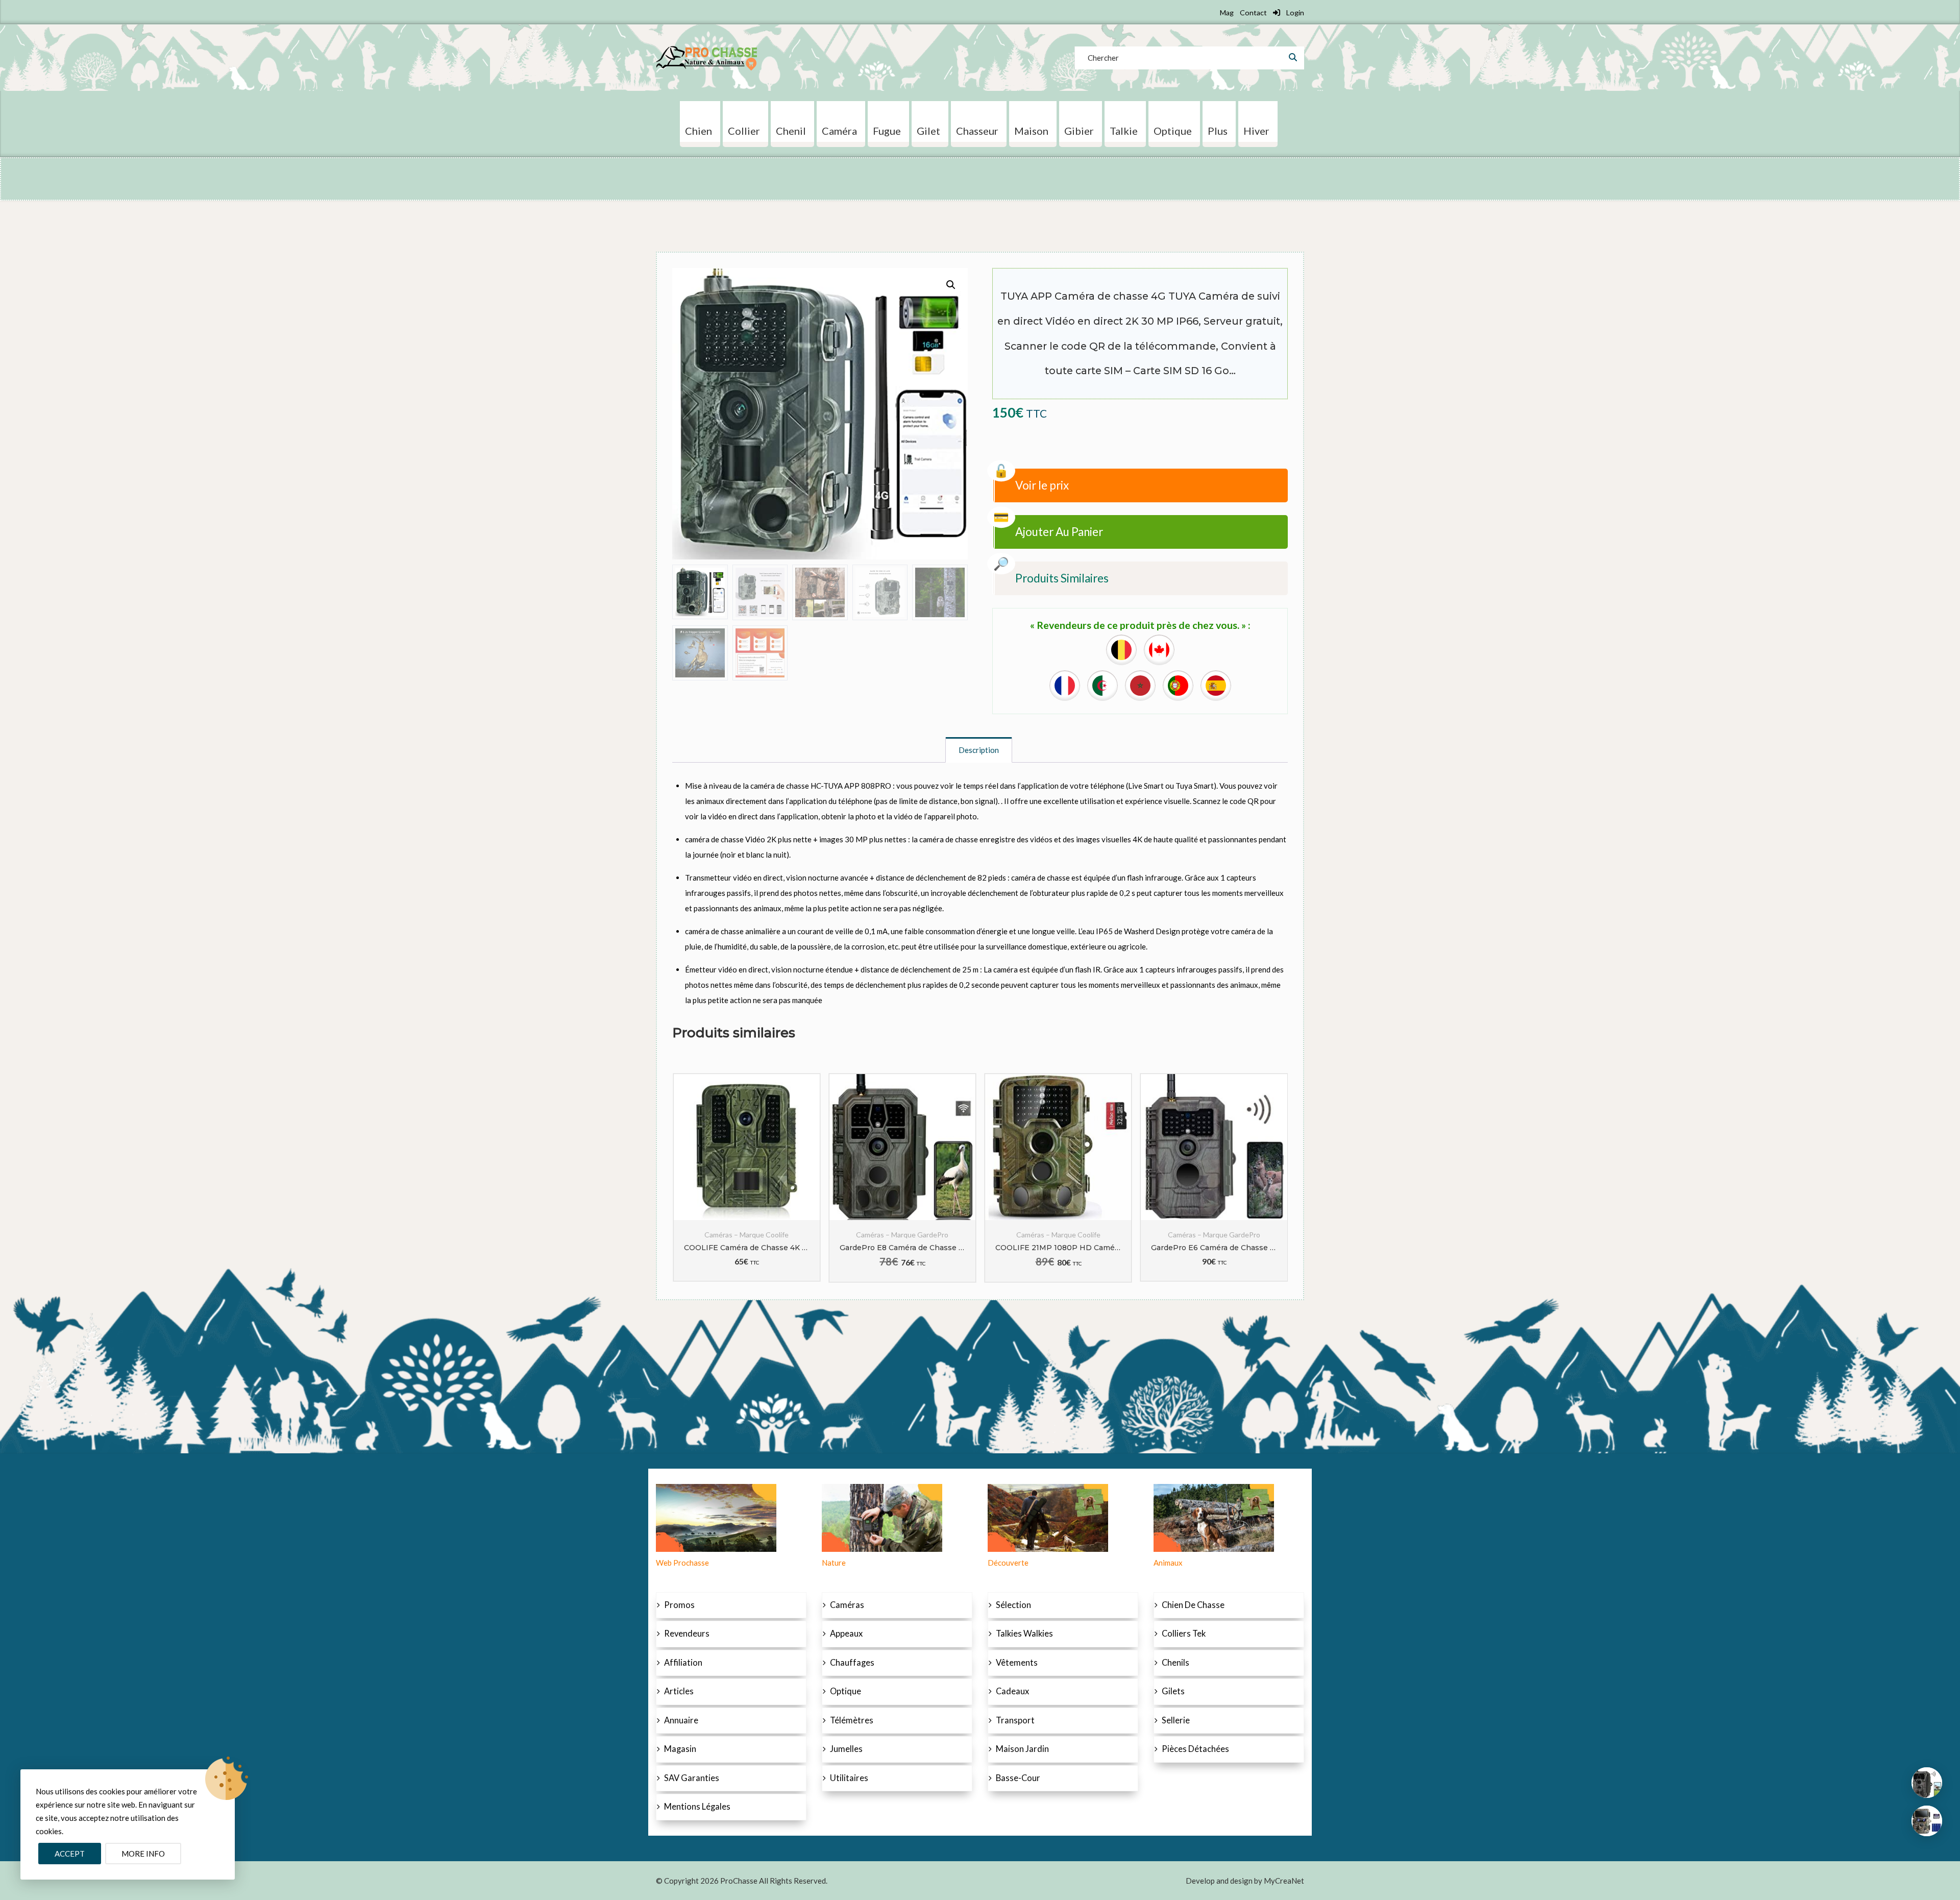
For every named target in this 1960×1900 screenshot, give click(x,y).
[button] (951, 285)
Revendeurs (687, 1634)
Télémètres (852, 1720)
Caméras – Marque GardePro (746, 1235)
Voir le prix (1042, 485)
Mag (1227, 13)
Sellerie (1176, 1720)
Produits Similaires (1062, 578)
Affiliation (683, 1663)
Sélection (1013, 1605)
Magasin (680, 1749)
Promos (679, 1605)
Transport (1015, 1720)
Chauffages (852, 1663)
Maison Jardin (1022, 1749)
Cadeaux (1012, 1691)
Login (1294, 13)
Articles (679, 1691)
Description (979, 750)
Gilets (1173, 1691)
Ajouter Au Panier (1059, 532)
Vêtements (1017, 1663)
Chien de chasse (1193, 1605)
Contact (1253, 13)
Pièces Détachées (1195, 1749)
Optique (846, 1691)
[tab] (979, 750)
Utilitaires (849, 1778)
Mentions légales (697, 1807)
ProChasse (739, 1881)
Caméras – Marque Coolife (903, 1235)
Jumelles (846, 1749)
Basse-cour (1018, 1778)
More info (143, 1854)
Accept (70, 1854)
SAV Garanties (692, 1778)
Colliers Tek (1184, 1634)
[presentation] (679, 1178)
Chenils (1175, 1663)
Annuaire (681, 1720)
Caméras (847, 1605)
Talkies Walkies (1024, 1634)
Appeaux (846, 1634)
